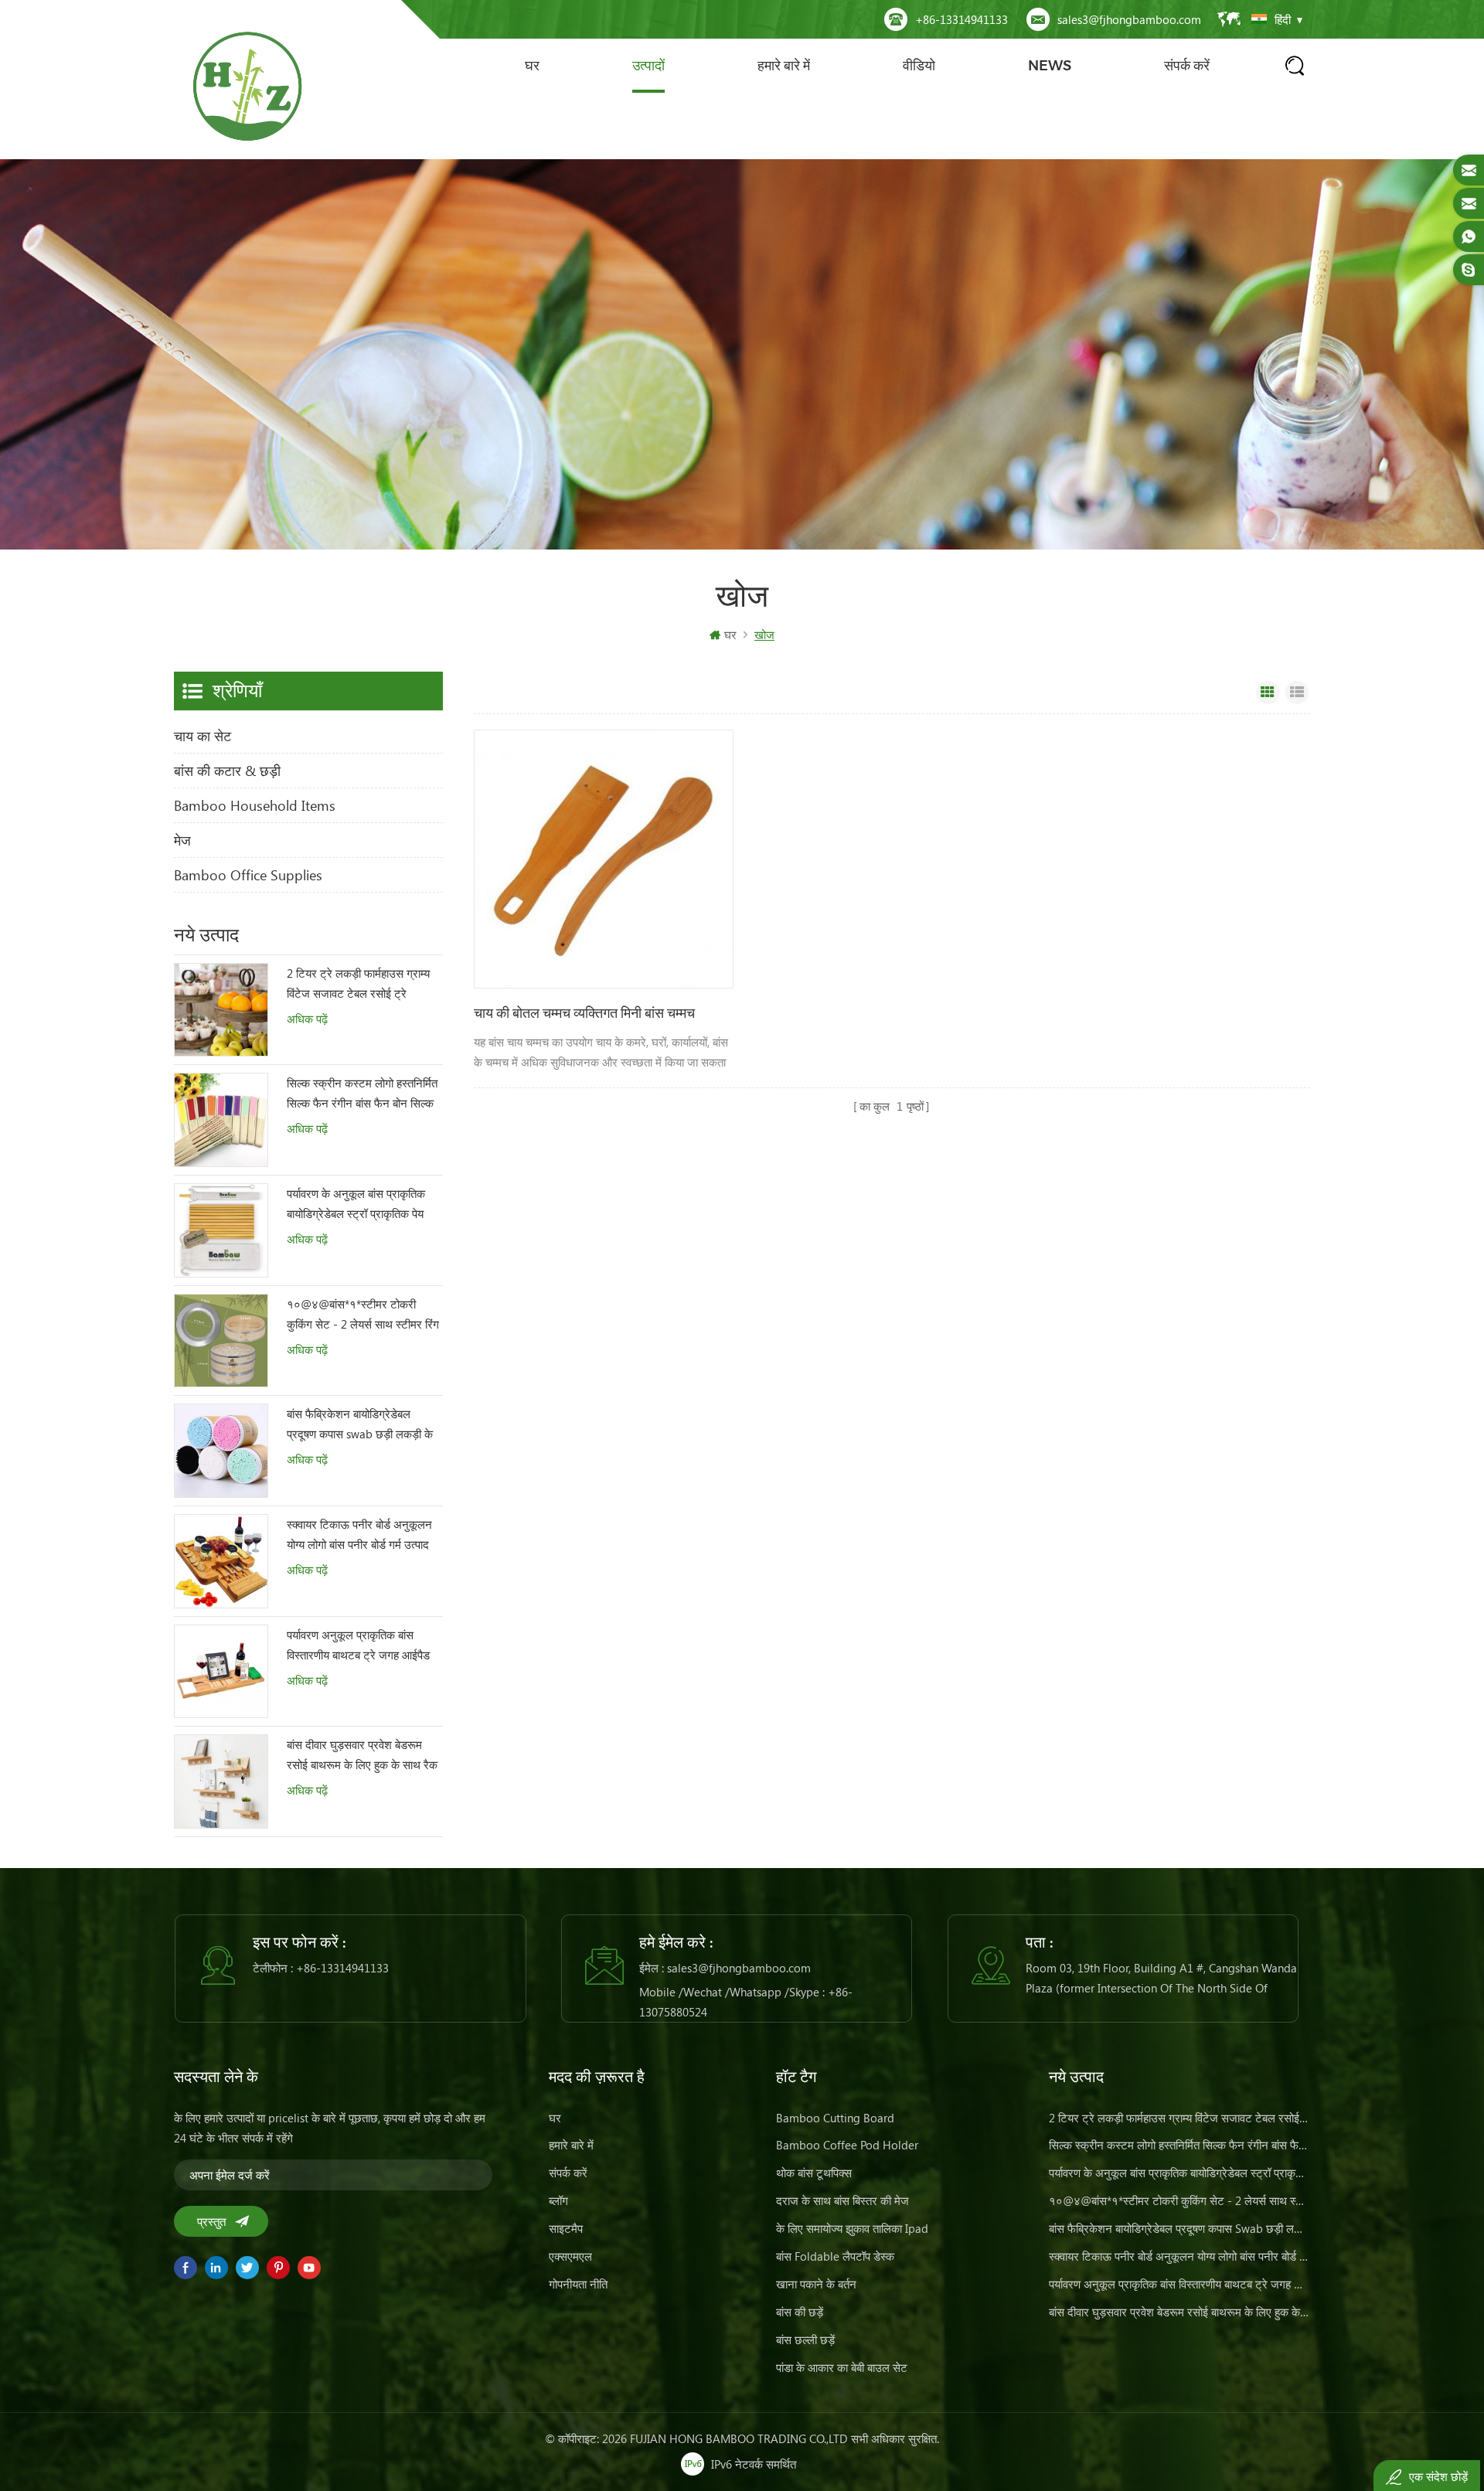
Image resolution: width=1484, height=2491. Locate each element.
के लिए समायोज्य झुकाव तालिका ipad (852, 2228)
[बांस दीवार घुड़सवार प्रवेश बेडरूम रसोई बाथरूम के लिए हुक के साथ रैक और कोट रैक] (221, 1781)
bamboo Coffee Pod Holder (847, 2145)
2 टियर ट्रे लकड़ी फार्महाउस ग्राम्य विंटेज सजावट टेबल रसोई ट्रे (358, 983)
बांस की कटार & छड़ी (227, 771)
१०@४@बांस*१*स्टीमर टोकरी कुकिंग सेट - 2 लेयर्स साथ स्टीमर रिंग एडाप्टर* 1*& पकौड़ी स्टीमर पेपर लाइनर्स (363, 1315)
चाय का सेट (203, 736)
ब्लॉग (558, 2200)
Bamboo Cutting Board (835, 2118)
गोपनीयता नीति (578, 2284)
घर (532, 66)
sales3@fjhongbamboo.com (1129, 19)
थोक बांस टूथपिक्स (814, 2173)
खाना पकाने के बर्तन (816, 2284)
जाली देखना (1268, 693)
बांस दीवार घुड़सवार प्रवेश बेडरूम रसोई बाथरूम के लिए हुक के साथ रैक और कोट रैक (362, 1756)
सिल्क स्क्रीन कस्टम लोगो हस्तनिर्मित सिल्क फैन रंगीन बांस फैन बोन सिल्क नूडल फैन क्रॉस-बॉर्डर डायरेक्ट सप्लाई (362, 1094)
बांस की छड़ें (800, 2312)
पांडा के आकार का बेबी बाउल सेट (842, 2367)
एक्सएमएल (570, 2256)
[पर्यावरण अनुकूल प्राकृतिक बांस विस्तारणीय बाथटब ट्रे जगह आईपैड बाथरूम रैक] (221, 1672)
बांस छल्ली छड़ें (805, 2340)
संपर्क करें (1187, 66)
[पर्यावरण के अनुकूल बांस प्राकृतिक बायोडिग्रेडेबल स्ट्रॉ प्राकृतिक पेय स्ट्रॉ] (221, 1230)
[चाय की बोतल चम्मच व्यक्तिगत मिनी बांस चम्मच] (604, 859)
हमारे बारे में (784, 66)
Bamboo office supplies (248, 875)
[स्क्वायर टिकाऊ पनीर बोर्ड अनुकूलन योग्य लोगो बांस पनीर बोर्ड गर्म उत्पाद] (221, 1561)
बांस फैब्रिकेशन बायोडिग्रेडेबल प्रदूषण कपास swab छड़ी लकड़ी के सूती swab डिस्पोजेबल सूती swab (360, 1425)
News (1050, 66)
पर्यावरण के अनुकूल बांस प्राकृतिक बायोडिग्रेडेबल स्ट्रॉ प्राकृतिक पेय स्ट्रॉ (356, 1205)
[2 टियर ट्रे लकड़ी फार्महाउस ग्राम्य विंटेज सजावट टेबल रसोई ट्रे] (221, 1010)
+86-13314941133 (962, 19)
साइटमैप (566, 2228)
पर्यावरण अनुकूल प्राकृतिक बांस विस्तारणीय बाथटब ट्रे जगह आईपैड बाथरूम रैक (358, 1646)
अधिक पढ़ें (307, 1019)
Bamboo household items (255, 805)
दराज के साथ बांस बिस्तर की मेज (842, 2200)
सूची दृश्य (1297, 693)
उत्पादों (648, 66)
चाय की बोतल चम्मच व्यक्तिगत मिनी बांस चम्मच (584, 1013)
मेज (182, 840)
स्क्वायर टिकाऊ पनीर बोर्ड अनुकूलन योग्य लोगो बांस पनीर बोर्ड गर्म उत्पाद (359, 1534)
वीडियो (919, 66)
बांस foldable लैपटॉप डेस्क (835, 2256)
